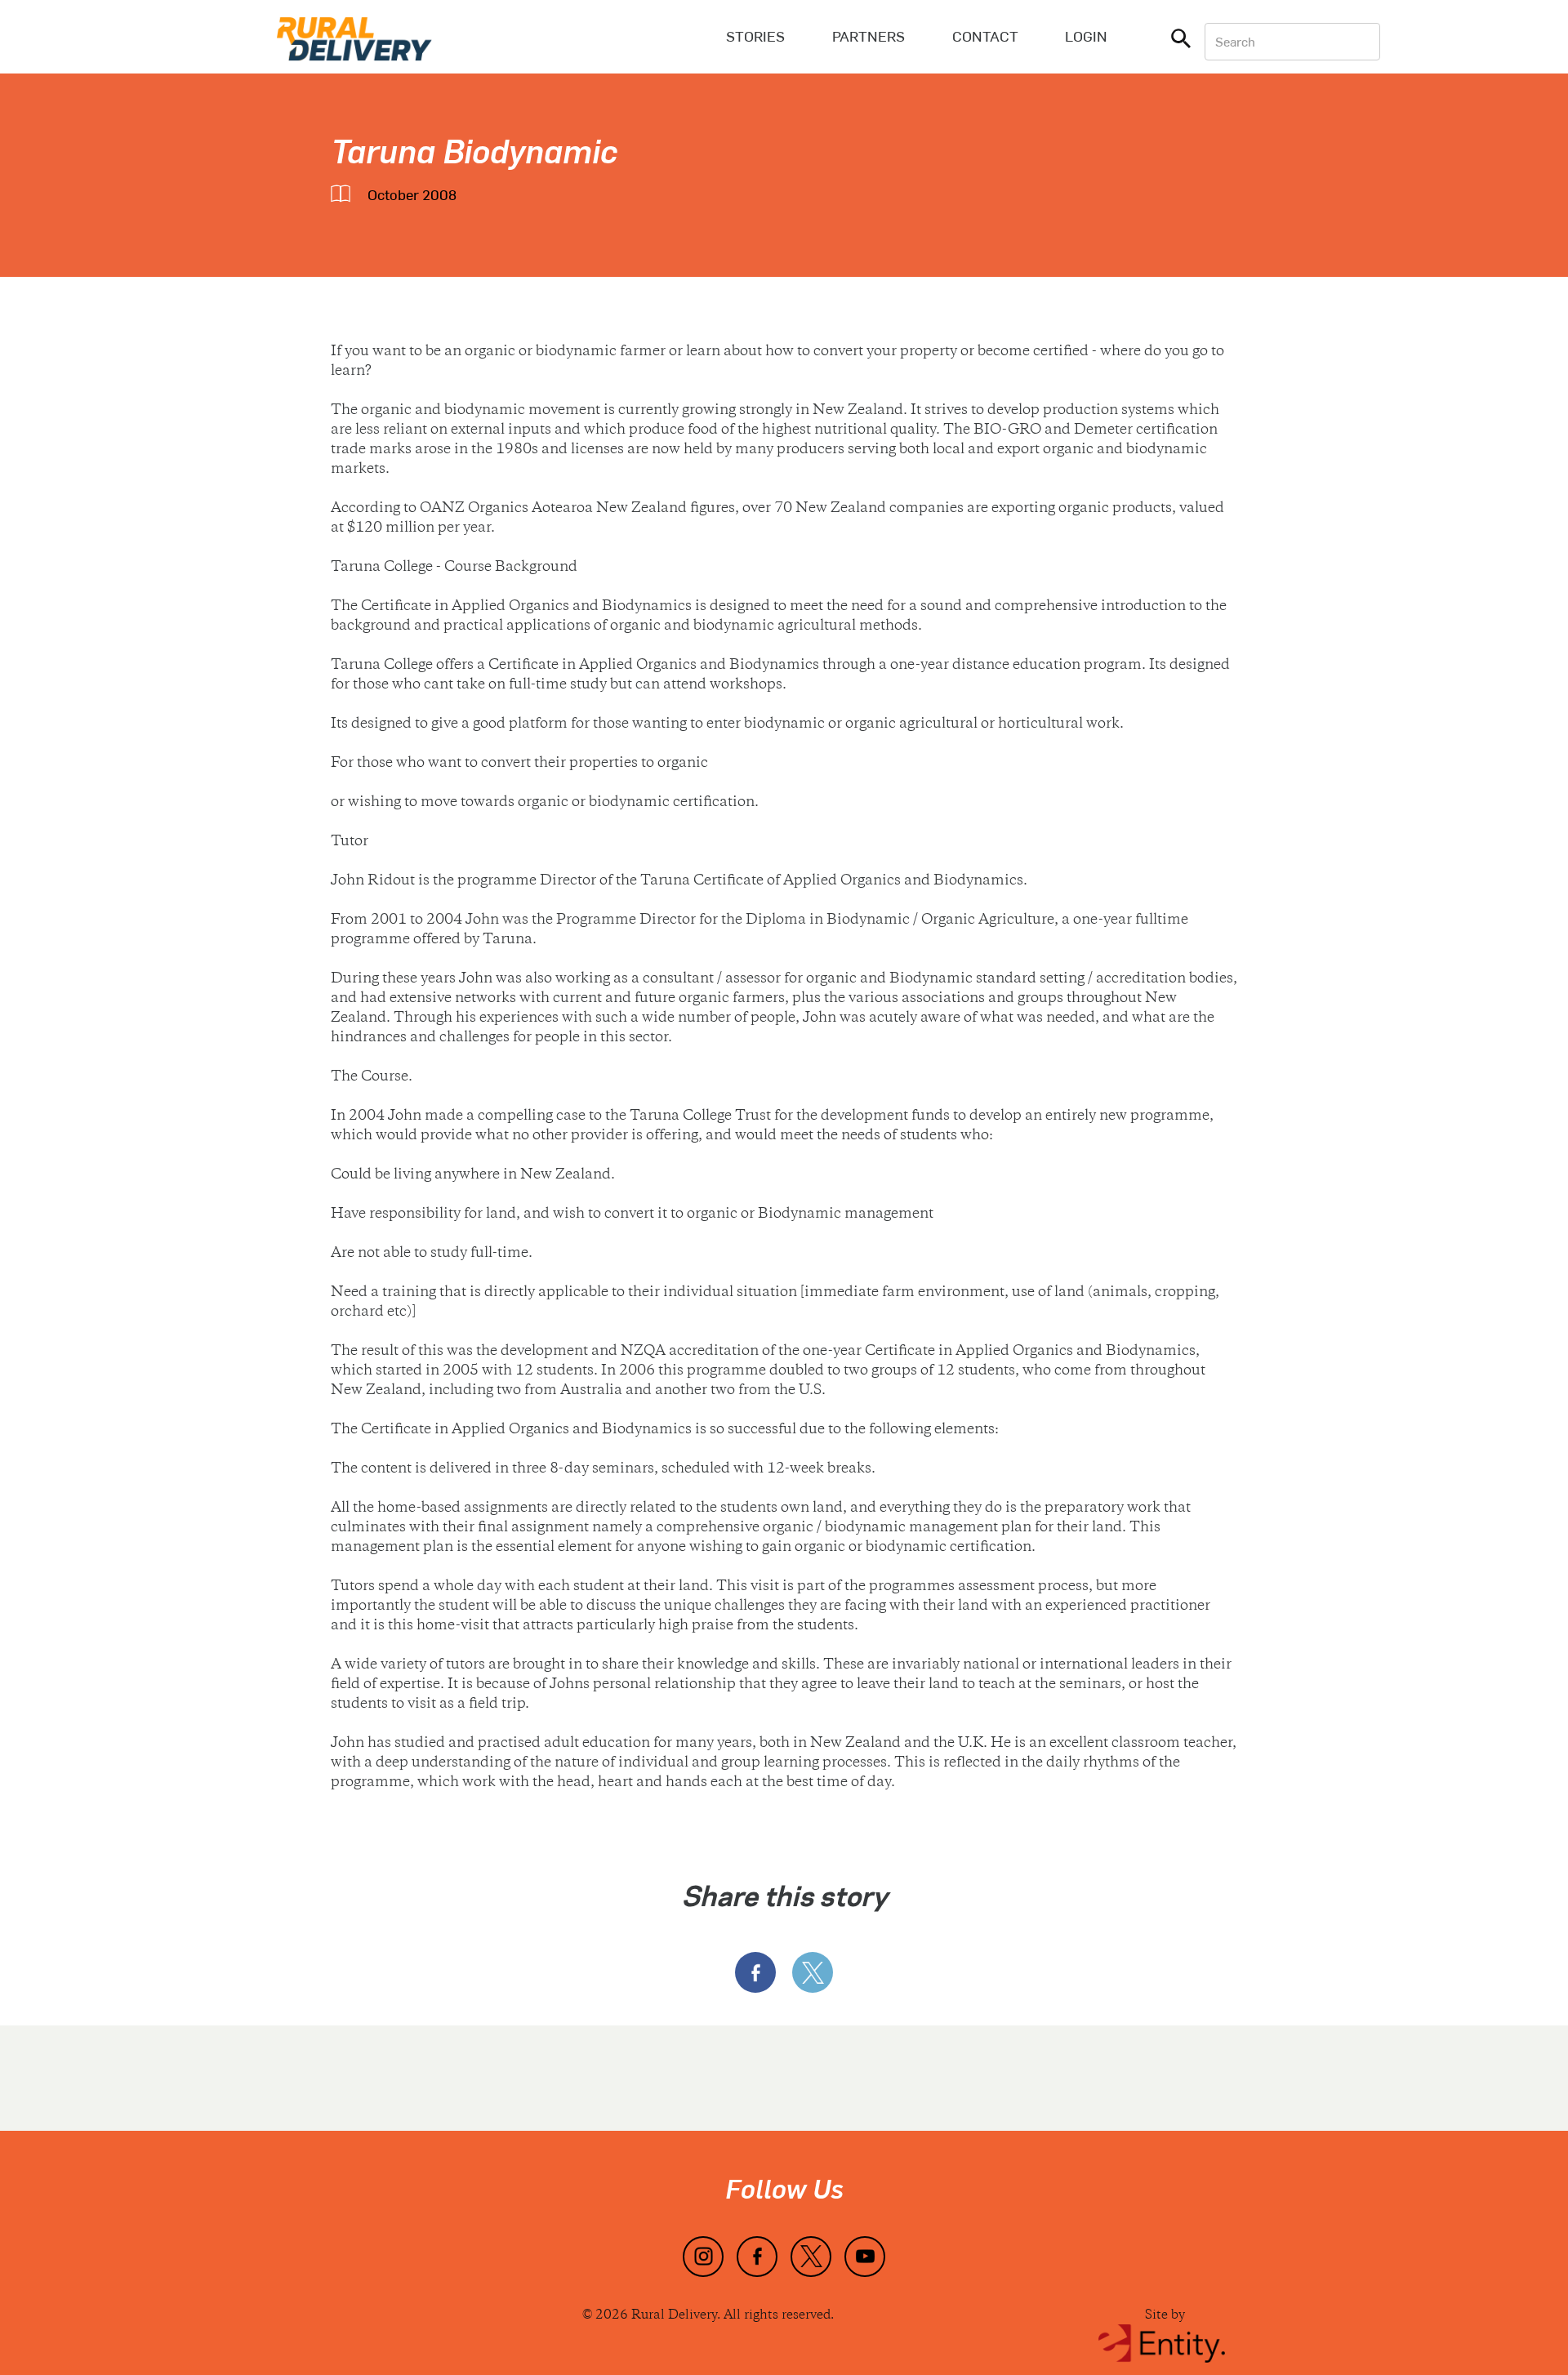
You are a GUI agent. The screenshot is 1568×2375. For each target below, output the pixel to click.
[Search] (1181, 42)
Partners (869, 36)
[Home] (354, 37)
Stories (755, 36)
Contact (985, 36)
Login (1086, 36)
